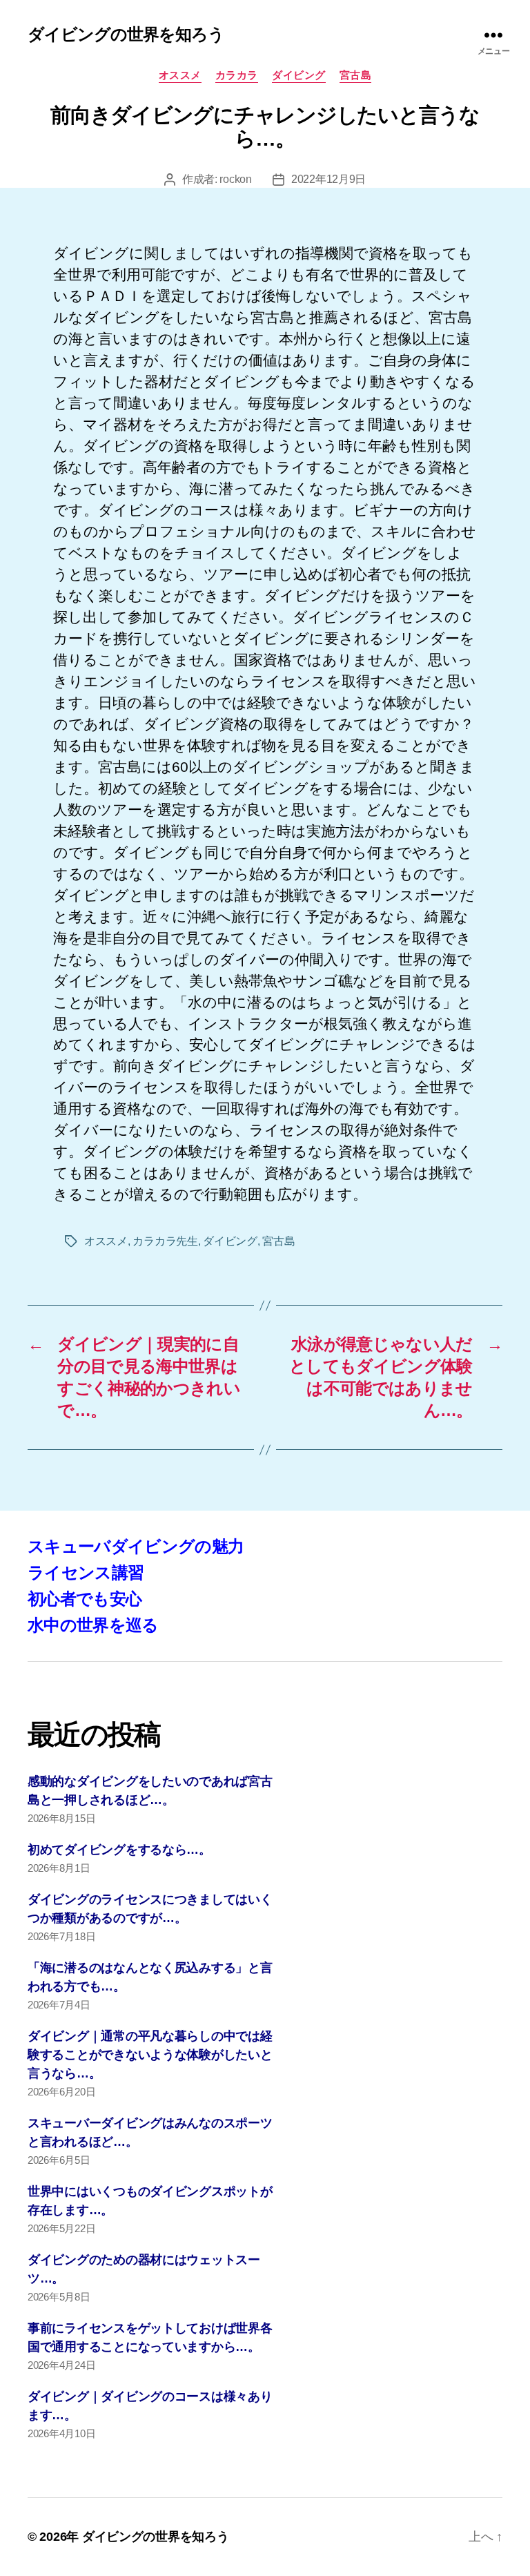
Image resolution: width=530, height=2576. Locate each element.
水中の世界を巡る (93, 1625)
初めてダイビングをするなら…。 (119, 1850)
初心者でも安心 (85, 1599)
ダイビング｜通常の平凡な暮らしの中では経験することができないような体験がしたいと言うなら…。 (150, 2055)
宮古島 (356, 75)
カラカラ (237, 75)
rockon (235, 179)
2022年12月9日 (328, 179)
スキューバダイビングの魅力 (136, 1546)
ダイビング (299, 75)
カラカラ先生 (165, 1241)
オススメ (180, 75)
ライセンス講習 (86, 1572)
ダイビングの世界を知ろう (126, 35)
